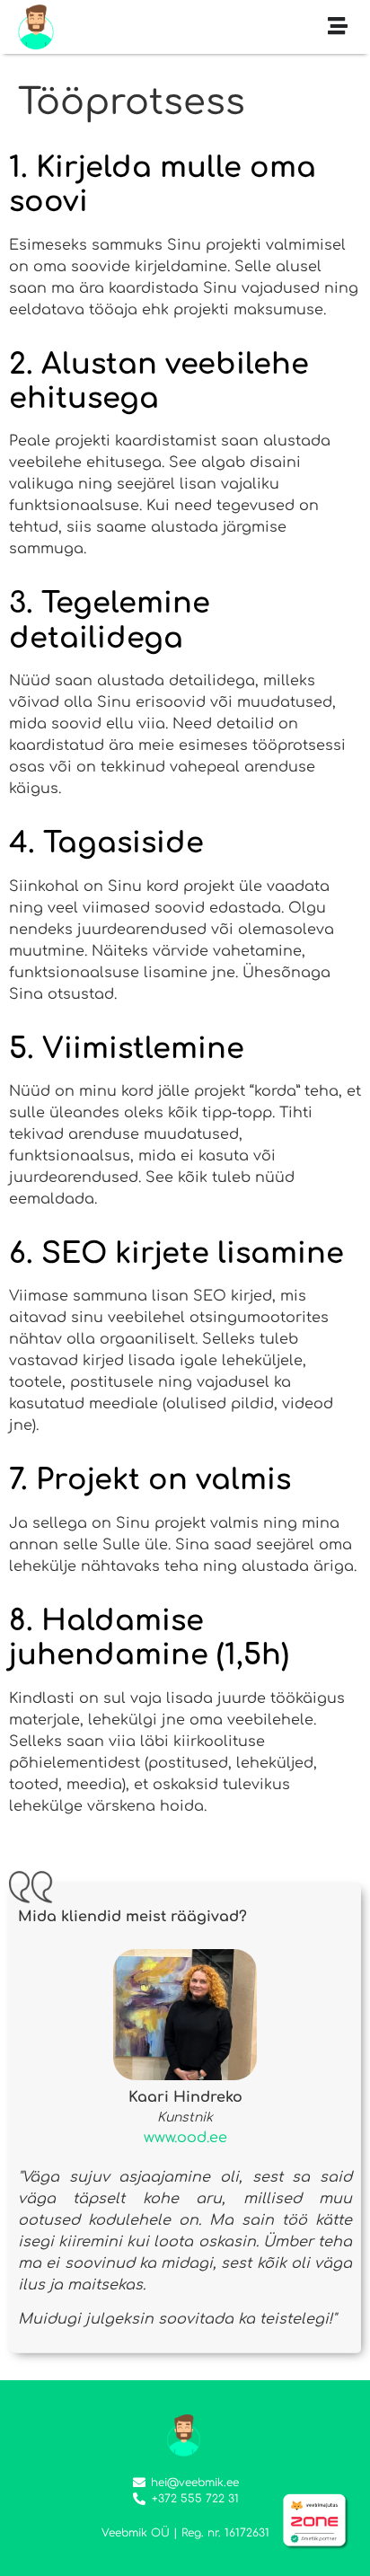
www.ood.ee (185, 2138)
